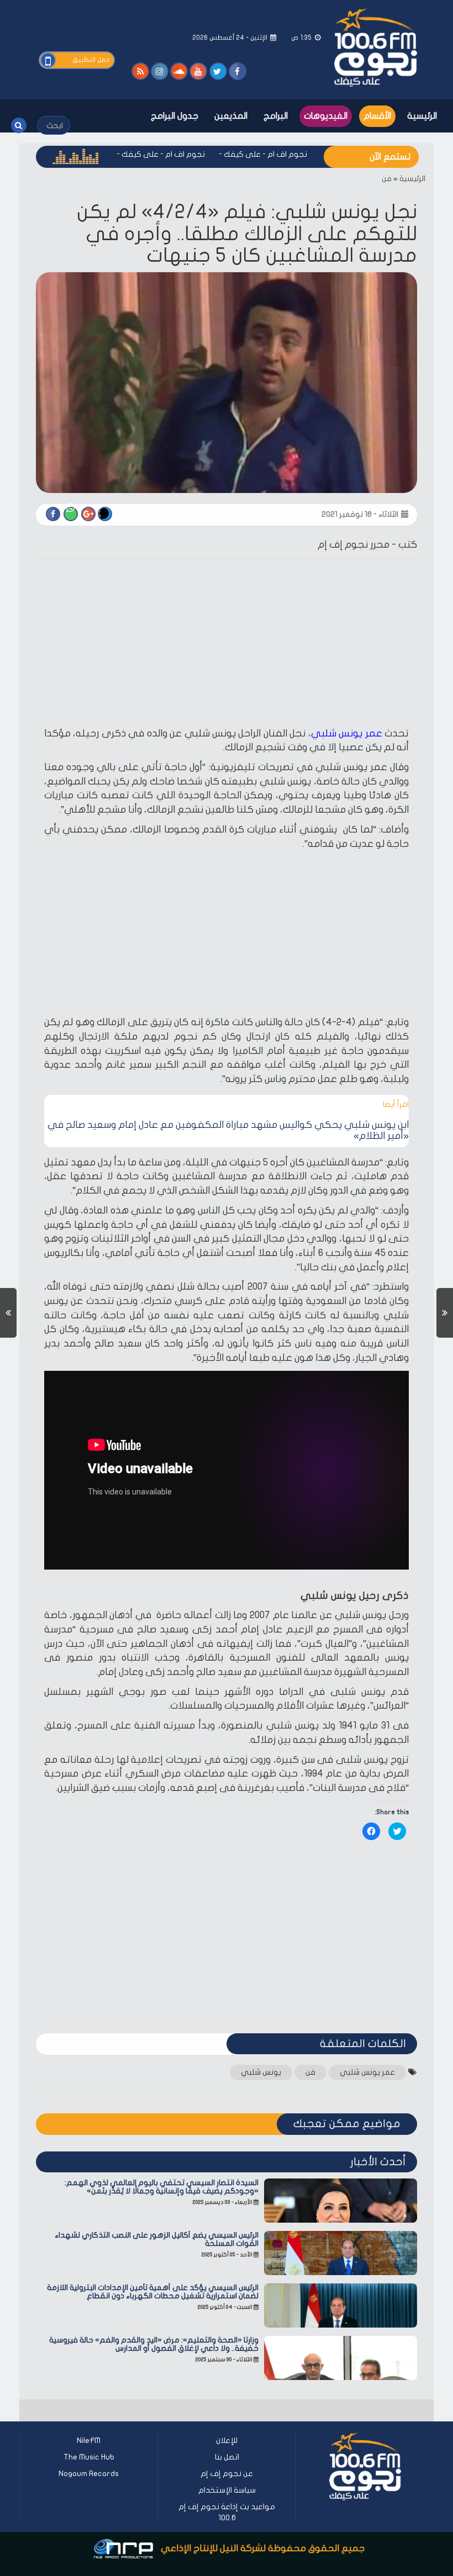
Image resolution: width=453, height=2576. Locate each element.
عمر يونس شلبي (347, 733)
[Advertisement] (227, 645)
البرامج (276, 116)
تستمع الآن (390, 157)
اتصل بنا (227, 2457)
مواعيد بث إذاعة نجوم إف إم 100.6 (227, 2512)
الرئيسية (422, 116)
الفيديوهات (326, 116)
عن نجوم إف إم (227, 2474)
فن (387, 179)
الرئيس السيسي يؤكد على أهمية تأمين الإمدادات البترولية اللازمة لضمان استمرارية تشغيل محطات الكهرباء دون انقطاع (153, 2292)
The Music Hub (89, 2457)
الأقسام (377, 116)
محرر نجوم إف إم (354, 545)
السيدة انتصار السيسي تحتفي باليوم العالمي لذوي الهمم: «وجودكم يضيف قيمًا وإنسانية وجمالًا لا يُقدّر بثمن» (162, 2187)
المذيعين (231, 116)
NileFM (89, 2440)
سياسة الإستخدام (227, 2490)
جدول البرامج (175, 116)
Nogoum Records (89, 2474)
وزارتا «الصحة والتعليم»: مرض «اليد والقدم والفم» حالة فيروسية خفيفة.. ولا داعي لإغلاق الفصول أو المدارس (154, 2344)
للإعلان (227, 2440)
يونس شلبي (261, 2072)
